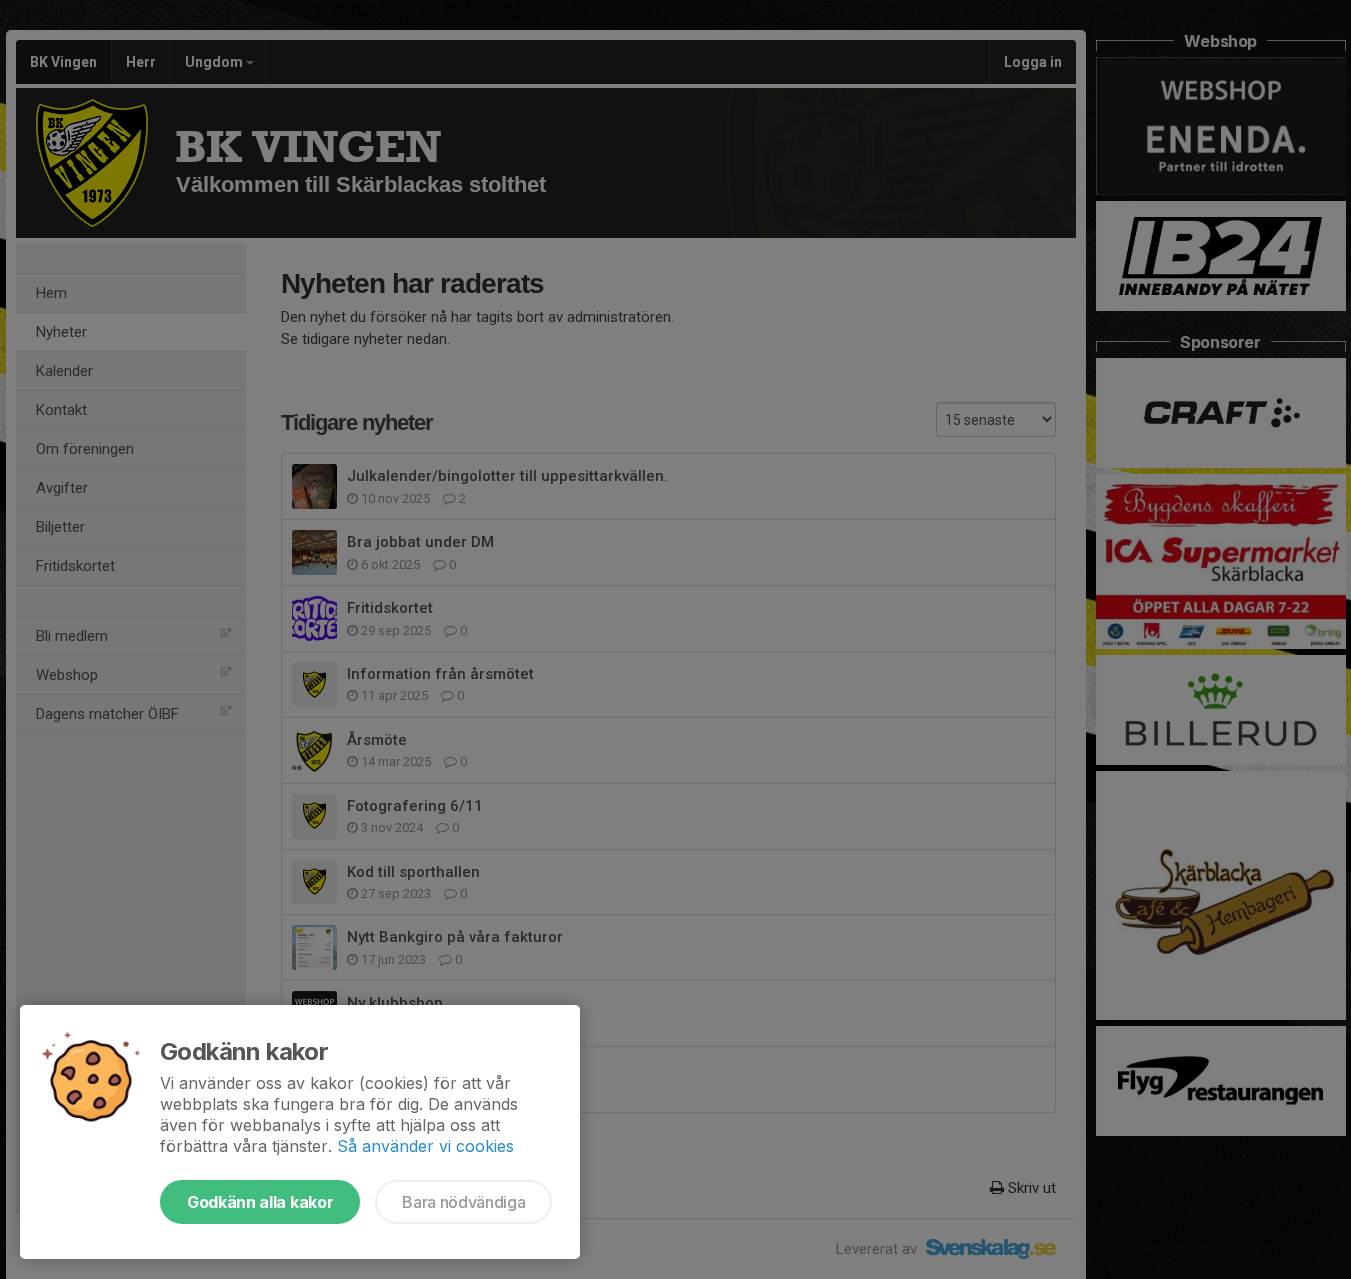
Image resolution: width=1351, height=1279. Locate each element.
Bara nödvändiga (463, 1202)
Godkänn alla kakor (260, 1202)
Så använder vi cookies (425, 1146)
